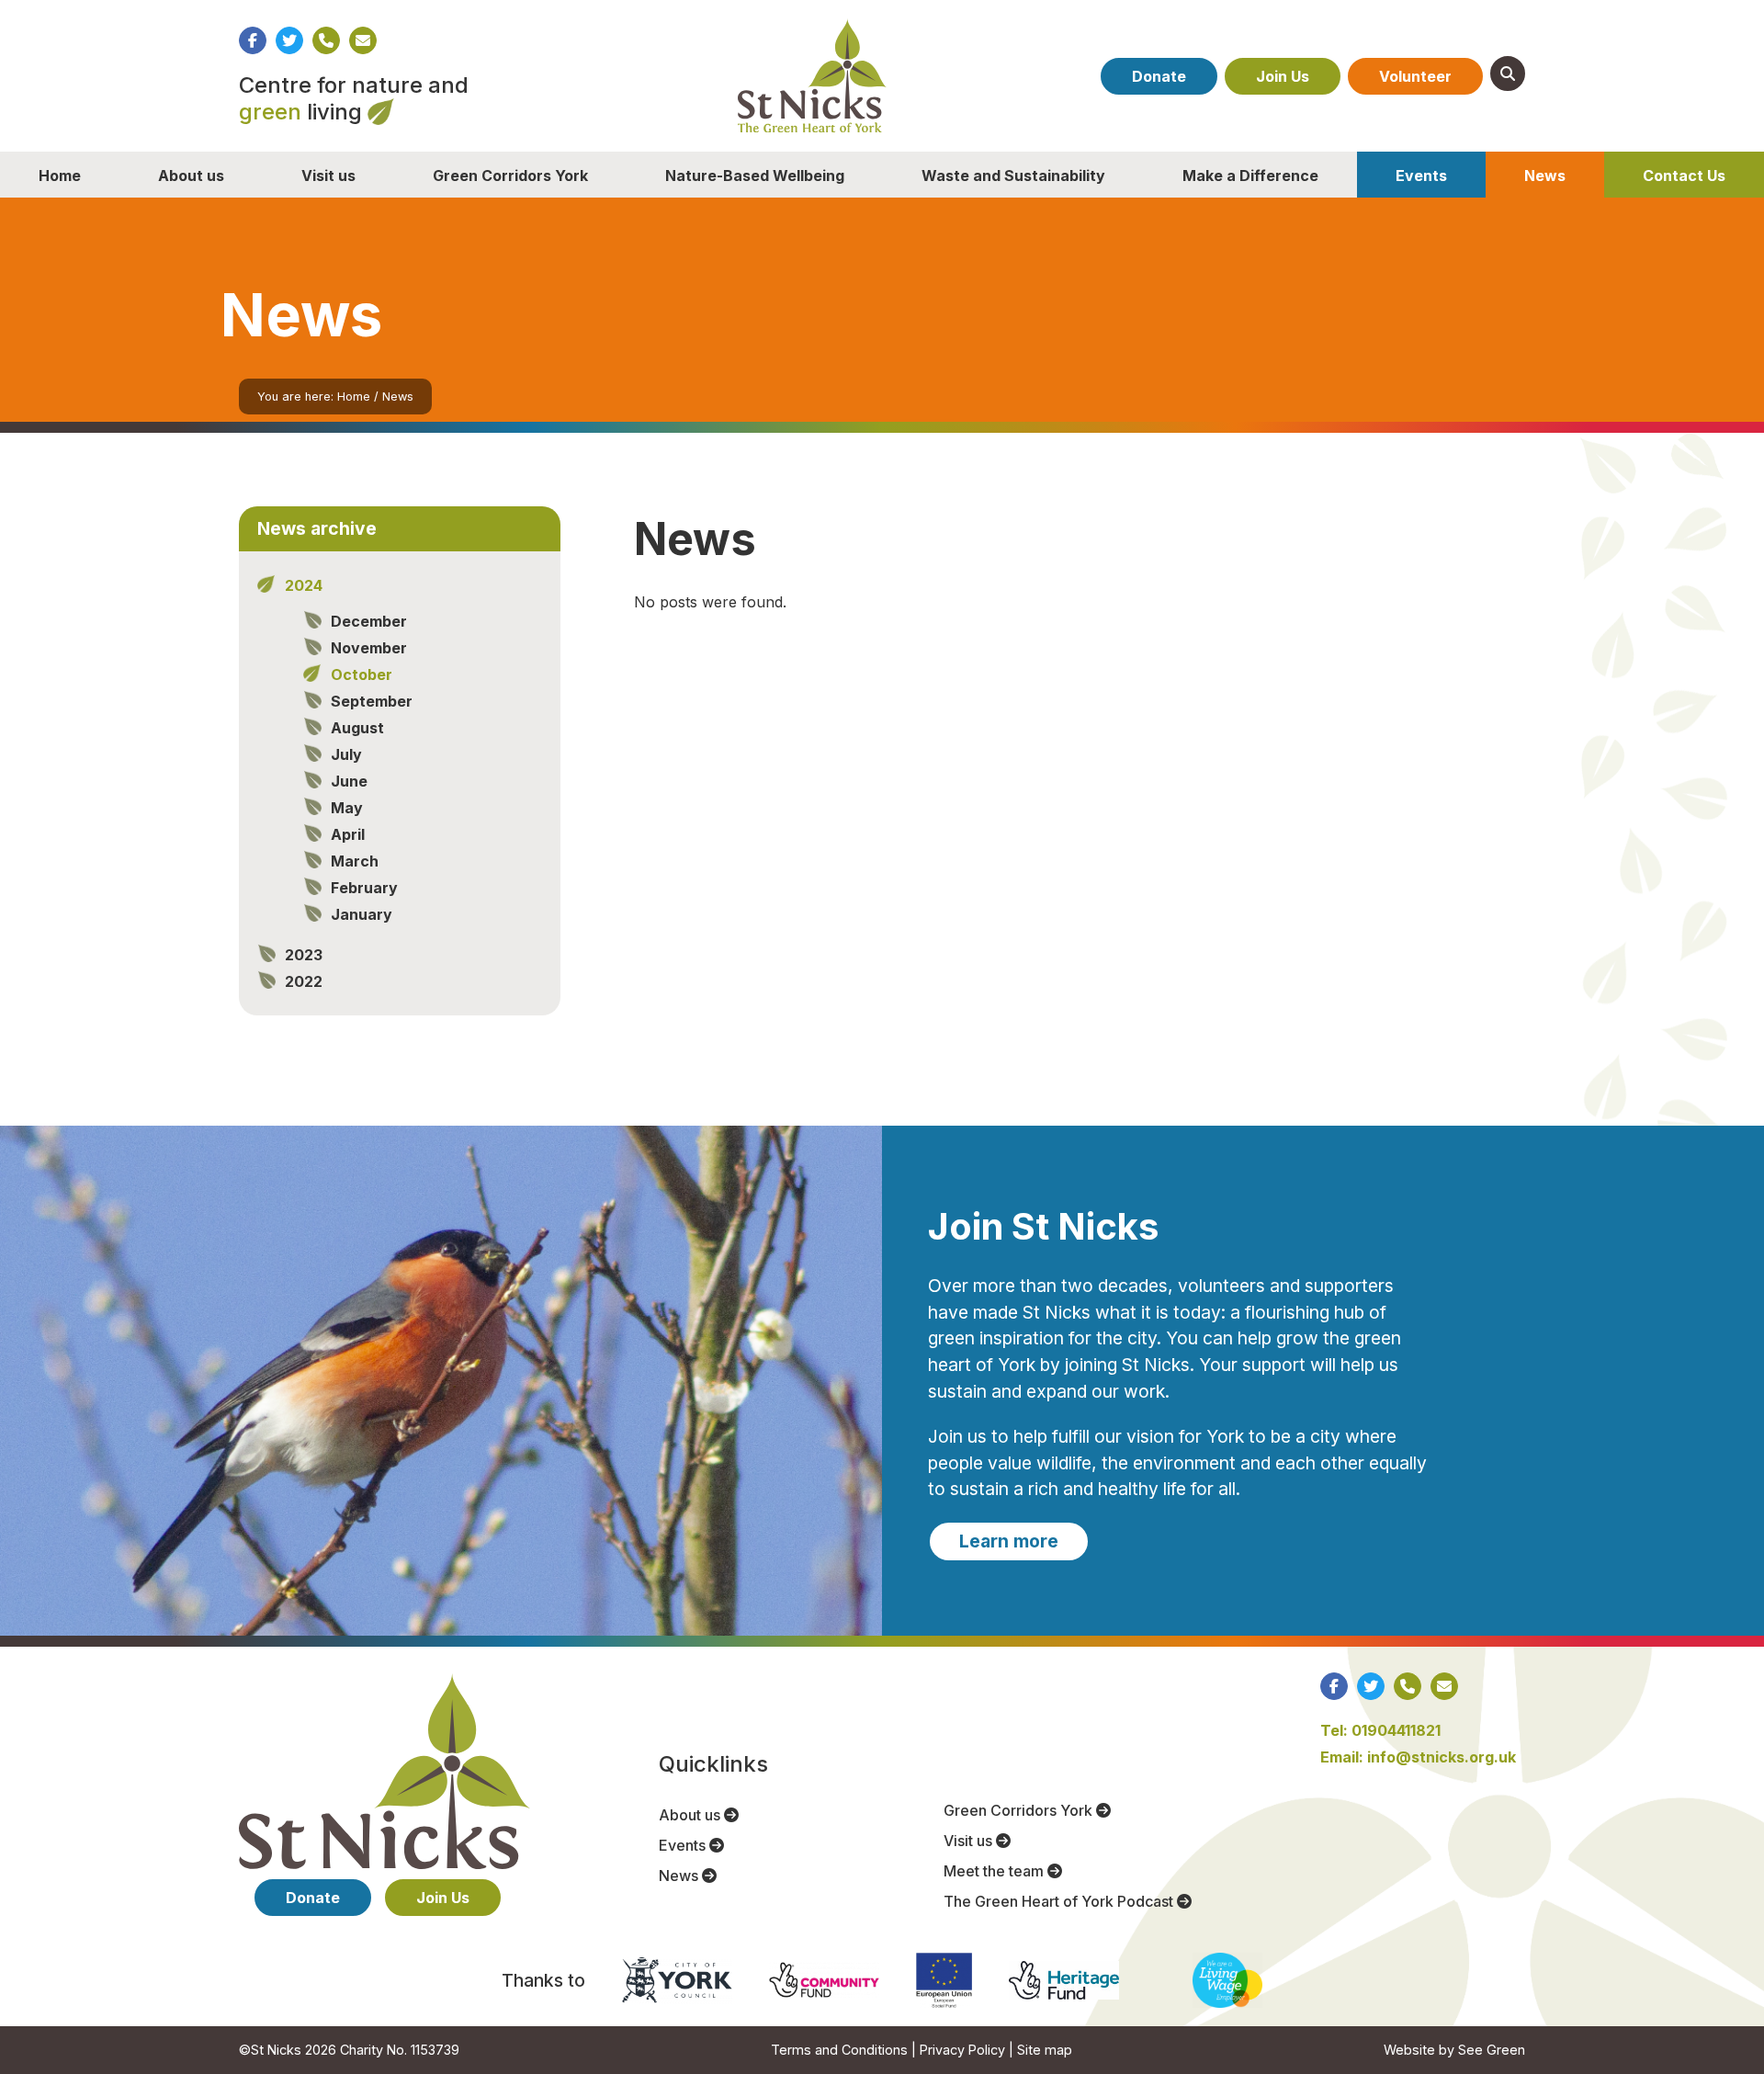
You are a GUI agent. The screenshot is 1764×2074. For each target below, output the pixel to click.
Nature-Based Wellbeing (755, 176)
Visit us (328, 176)
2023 (304, 955)
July (346, 754)
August (357, 728)
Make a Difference (1250, 176)
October (362, 674)
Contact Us (1684, 176)
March (355, 861)
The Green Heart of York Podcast (1060, 1901)
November (369, 648)
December (369, 621)
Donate (1159, 76)
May (347, 808)
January (362, 914)
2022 (304, 981)
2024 (304, 585)
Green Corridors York (510, 176)
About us (191, 176)
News (1545, 176)
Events (1421, 176)
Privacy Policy (962, 2050)
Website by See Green (1454, 2050)
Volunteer (1415, 76)
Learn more (1009, 1541)
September (372, 701)
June (349, 781)
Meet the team (995, 1871)
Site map (1045, 2050)
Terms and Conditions (839, 2050)
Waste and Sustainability (1013, 176)
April (348, 834)
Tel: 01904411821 (1380, 1730)
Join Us (1283, 76)
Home (60, 176)
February (364, 888)
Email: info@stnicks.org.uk (1418, 1757)
